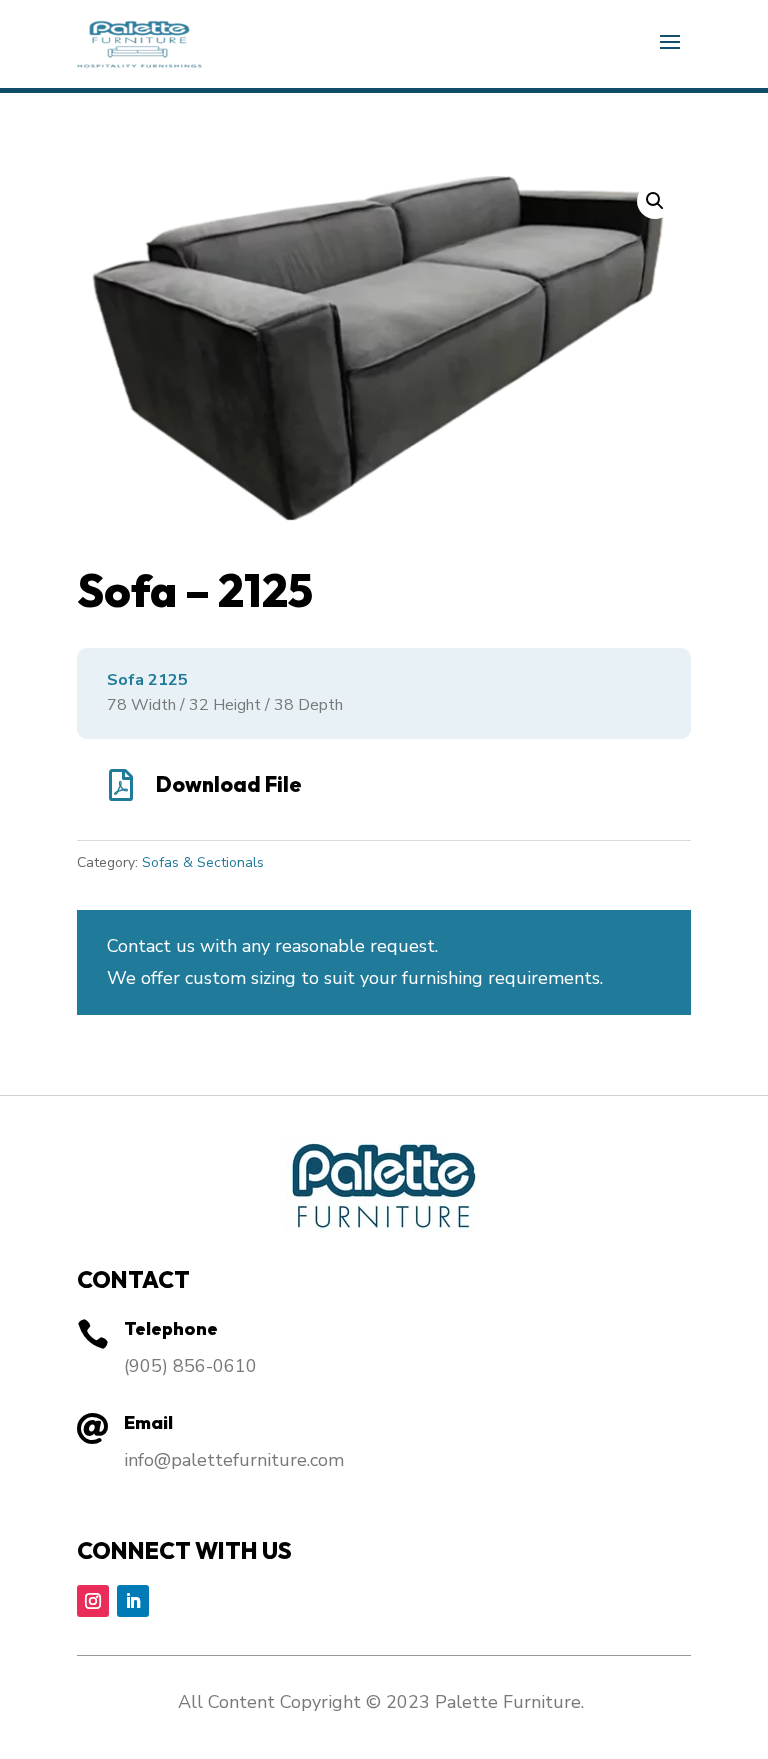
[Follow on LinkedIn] (133, 1601)
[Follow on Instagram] (93, 1601)
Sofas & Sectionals (203, 862)
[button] (655, 201)
